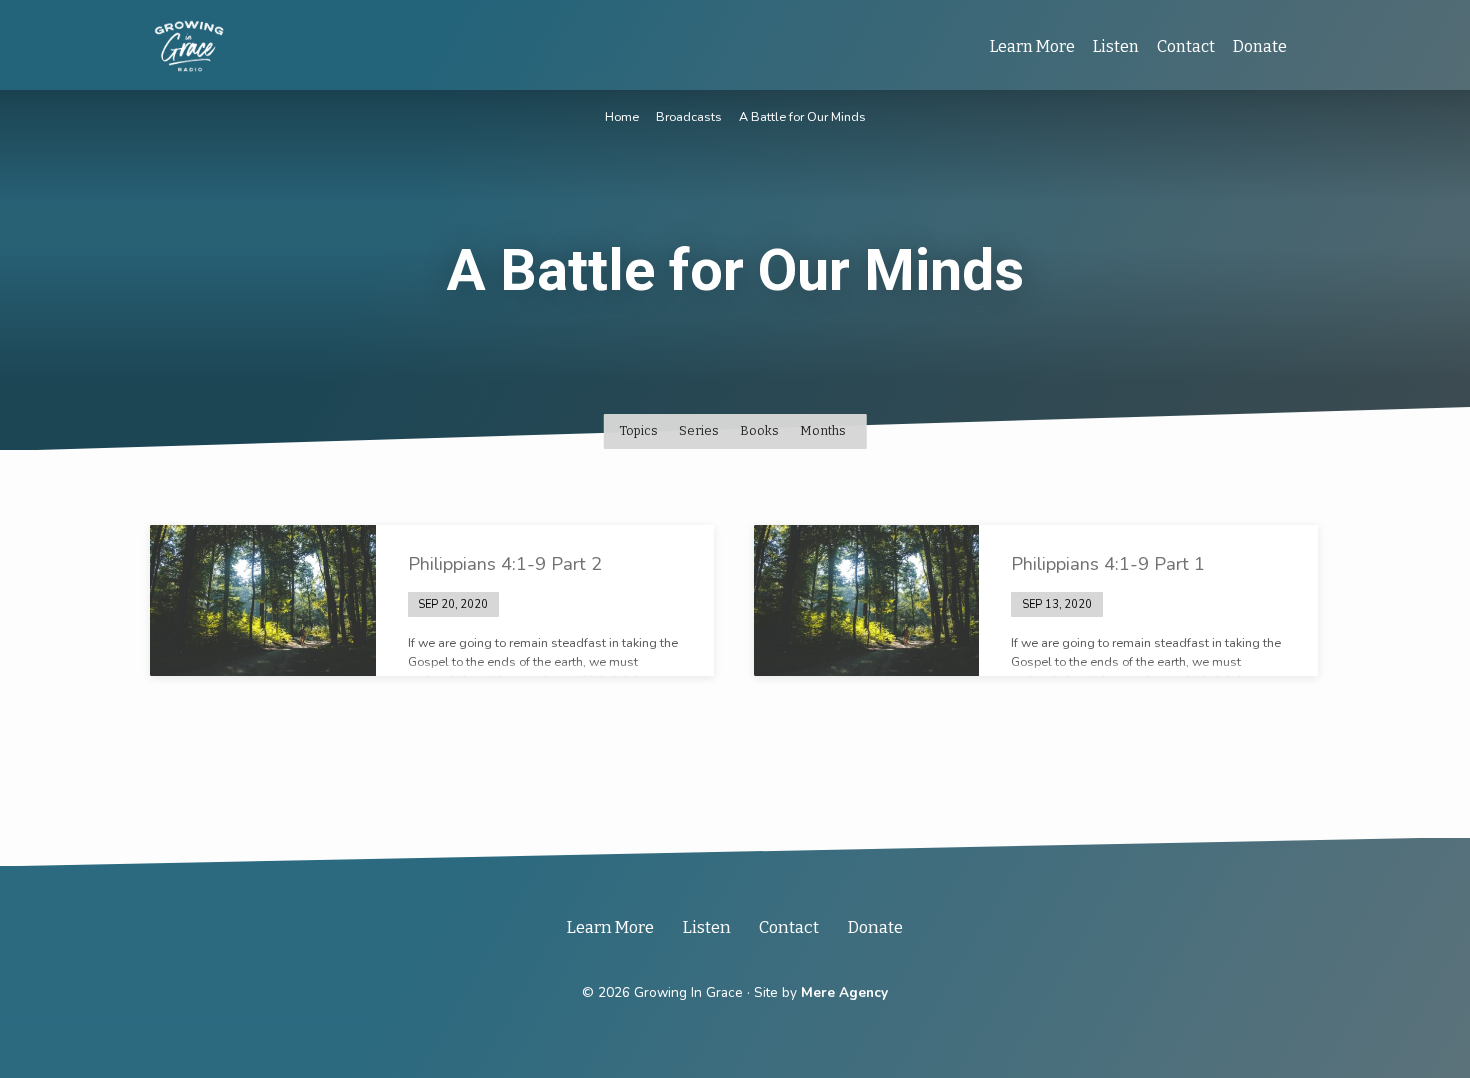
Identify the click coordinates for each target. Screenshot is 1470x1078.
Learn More (1032, 46)
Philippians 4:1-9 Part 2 (505, 563)
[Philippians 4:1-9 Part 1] (867, 600)
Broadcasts (689, 116)
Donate (1260, 46)
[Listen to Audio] (515, 603)
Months (824, 430)
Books (761, 430)
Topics (640, 430)
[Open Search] (1311, 47)
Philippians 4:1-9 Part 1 (1108, 563)
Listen (1116, 46)
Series (700, 430)
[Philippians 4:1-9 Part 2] (263, 600)
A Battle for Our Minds (802, 116)
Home (622, 116)
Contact (1186, 46)
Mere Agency (844, 992)
